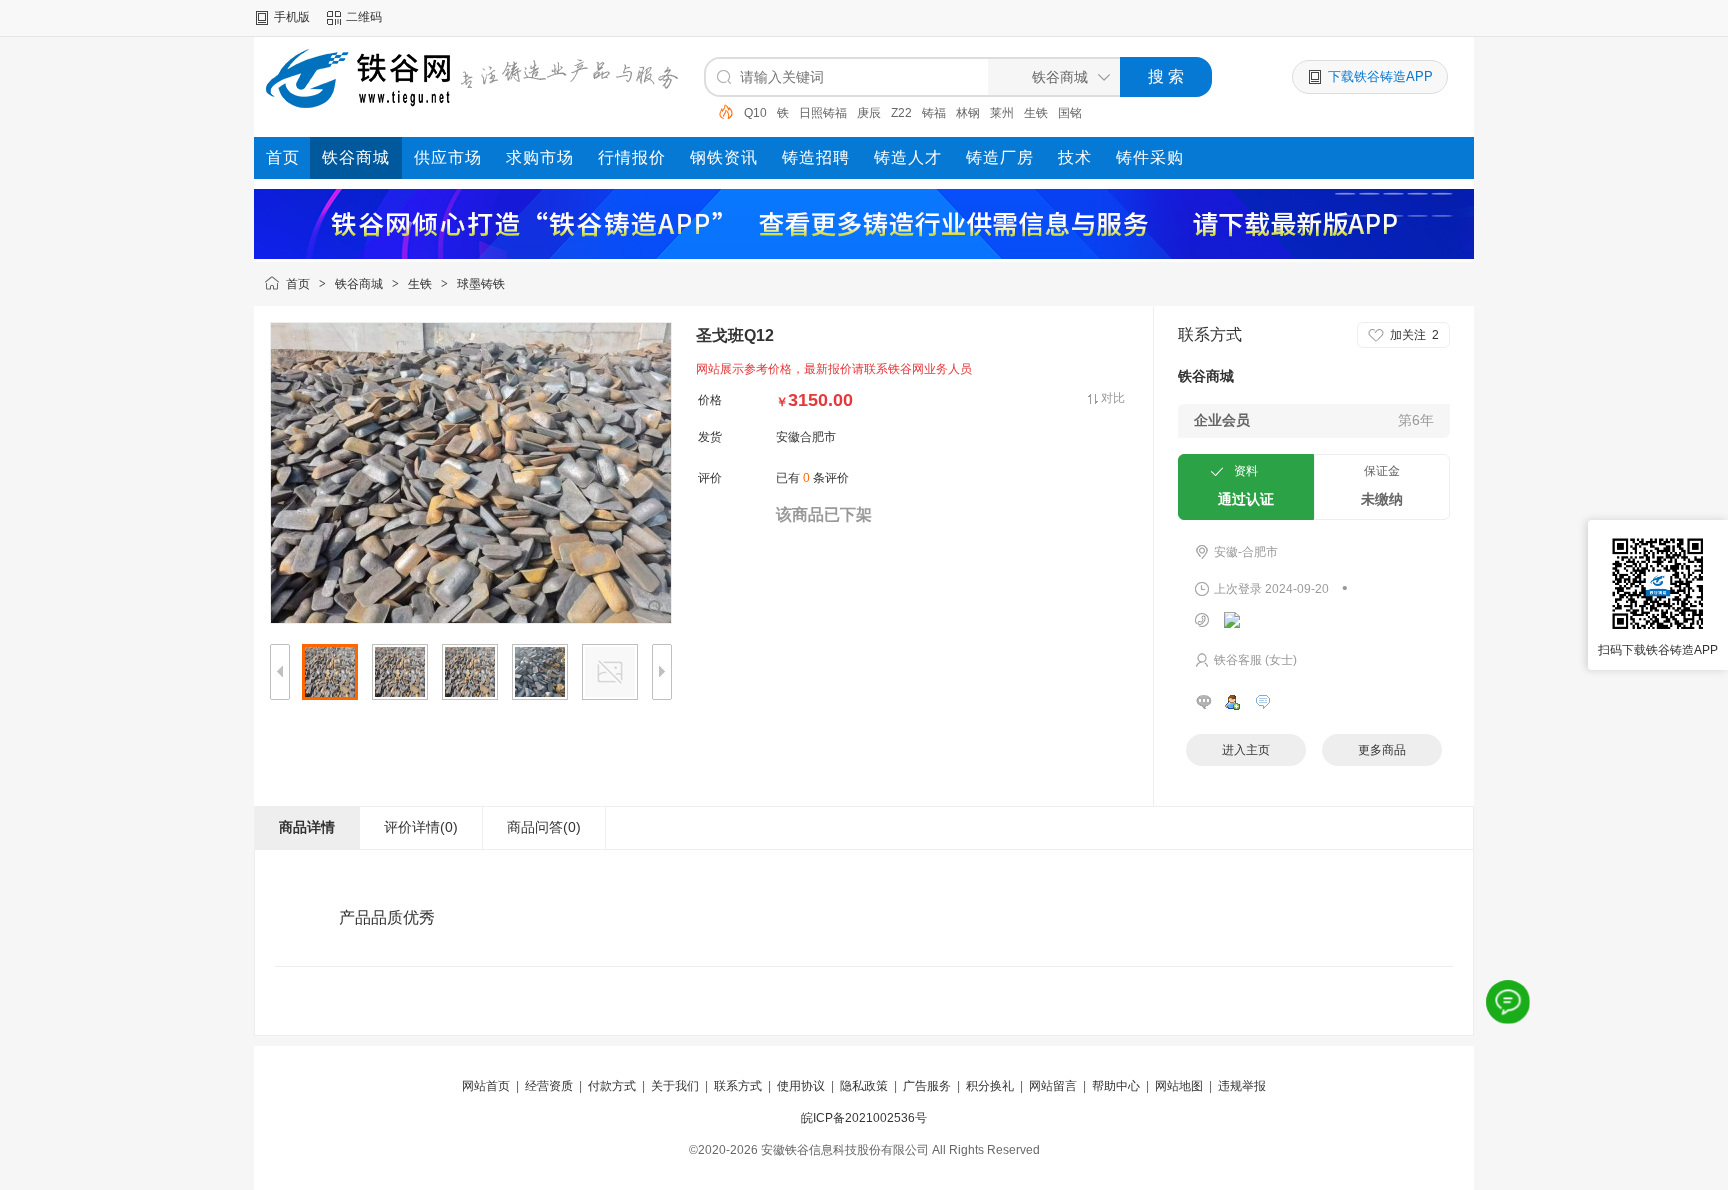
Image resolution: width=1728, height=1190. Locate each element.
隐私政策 (864, 1086)
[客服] (1508, 1002)
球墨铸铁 (481, 284)
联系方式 (738, 1086)
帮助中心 (1116, 1086)
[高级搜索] (719, 112)
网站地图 (1179, 1086)
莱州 (1002, 113)
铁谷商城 (359, 284)
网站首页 (486, 1086)
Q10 (755, 113)
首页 (298, 284)
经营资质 (549, 1086)
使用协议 (801, 1086)
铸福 (934, 113)
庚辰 (869, 113)
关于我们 (675, 1086)
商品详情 (307, 827)
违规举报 (1242, 1086)
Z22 (901, 113)
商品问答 (544, 827)
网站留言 (1053, 1086)
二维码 (364, 17)
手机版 (292, 17)
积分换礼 (990, 1086)
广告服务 (927, 1086)
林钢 (968, 113)
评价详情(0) (421, 827)
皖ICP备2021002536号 (864, 1118)
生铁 (1036, 113)
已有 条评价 (812, 478)
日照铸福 (823, 113)
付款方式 (612, 1086)
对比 (1113, 398)
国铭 (1070, 113)
